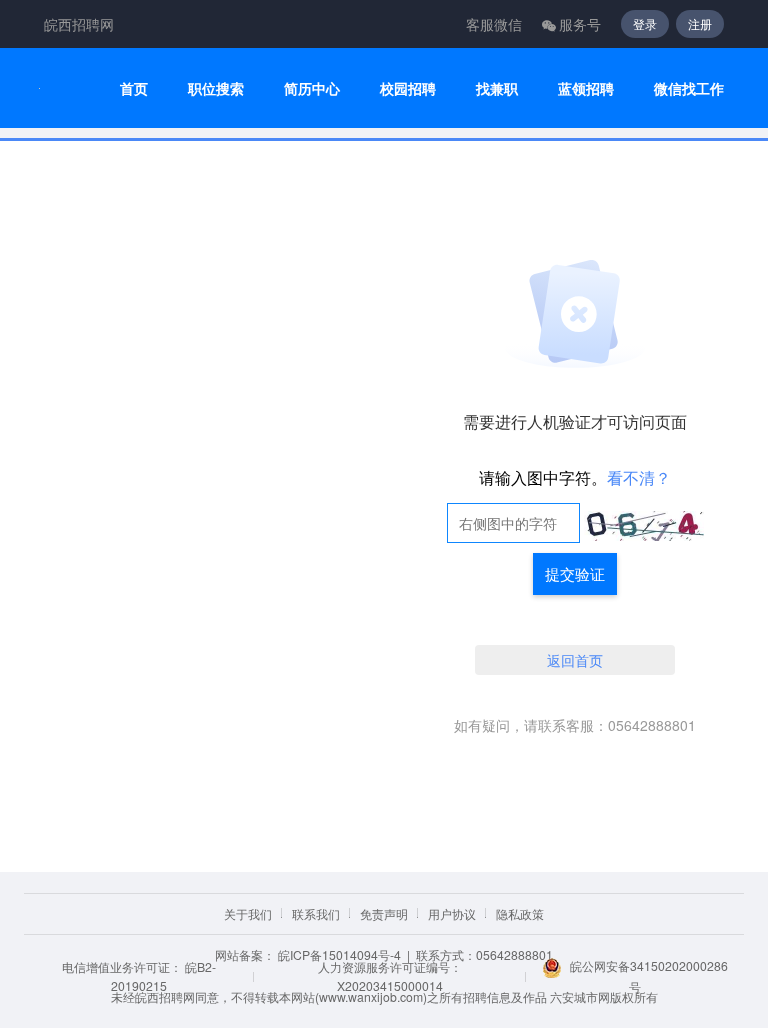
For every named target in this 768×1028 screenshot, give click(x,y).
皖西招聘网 (79, 24)
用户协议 (452, 913)
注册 (700, 23)
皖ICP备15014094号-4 (339, 954)
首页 (134, 88)
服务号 (580, 24)
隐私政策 (520, 913)
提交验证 (575, 573)
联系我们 (316, 913)
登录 (645, 23)
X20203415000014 (390, 985)
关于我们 (248, 913)
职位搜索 (216, 88)
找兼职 (497, 88)
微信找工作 (689, 88)
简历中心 (312, 88)
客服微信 (494, 24)
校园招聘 (408, 88)
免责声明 (384, 913)
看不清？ (639, 477)
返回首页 (575, 660)
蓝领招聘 (586, 88)
